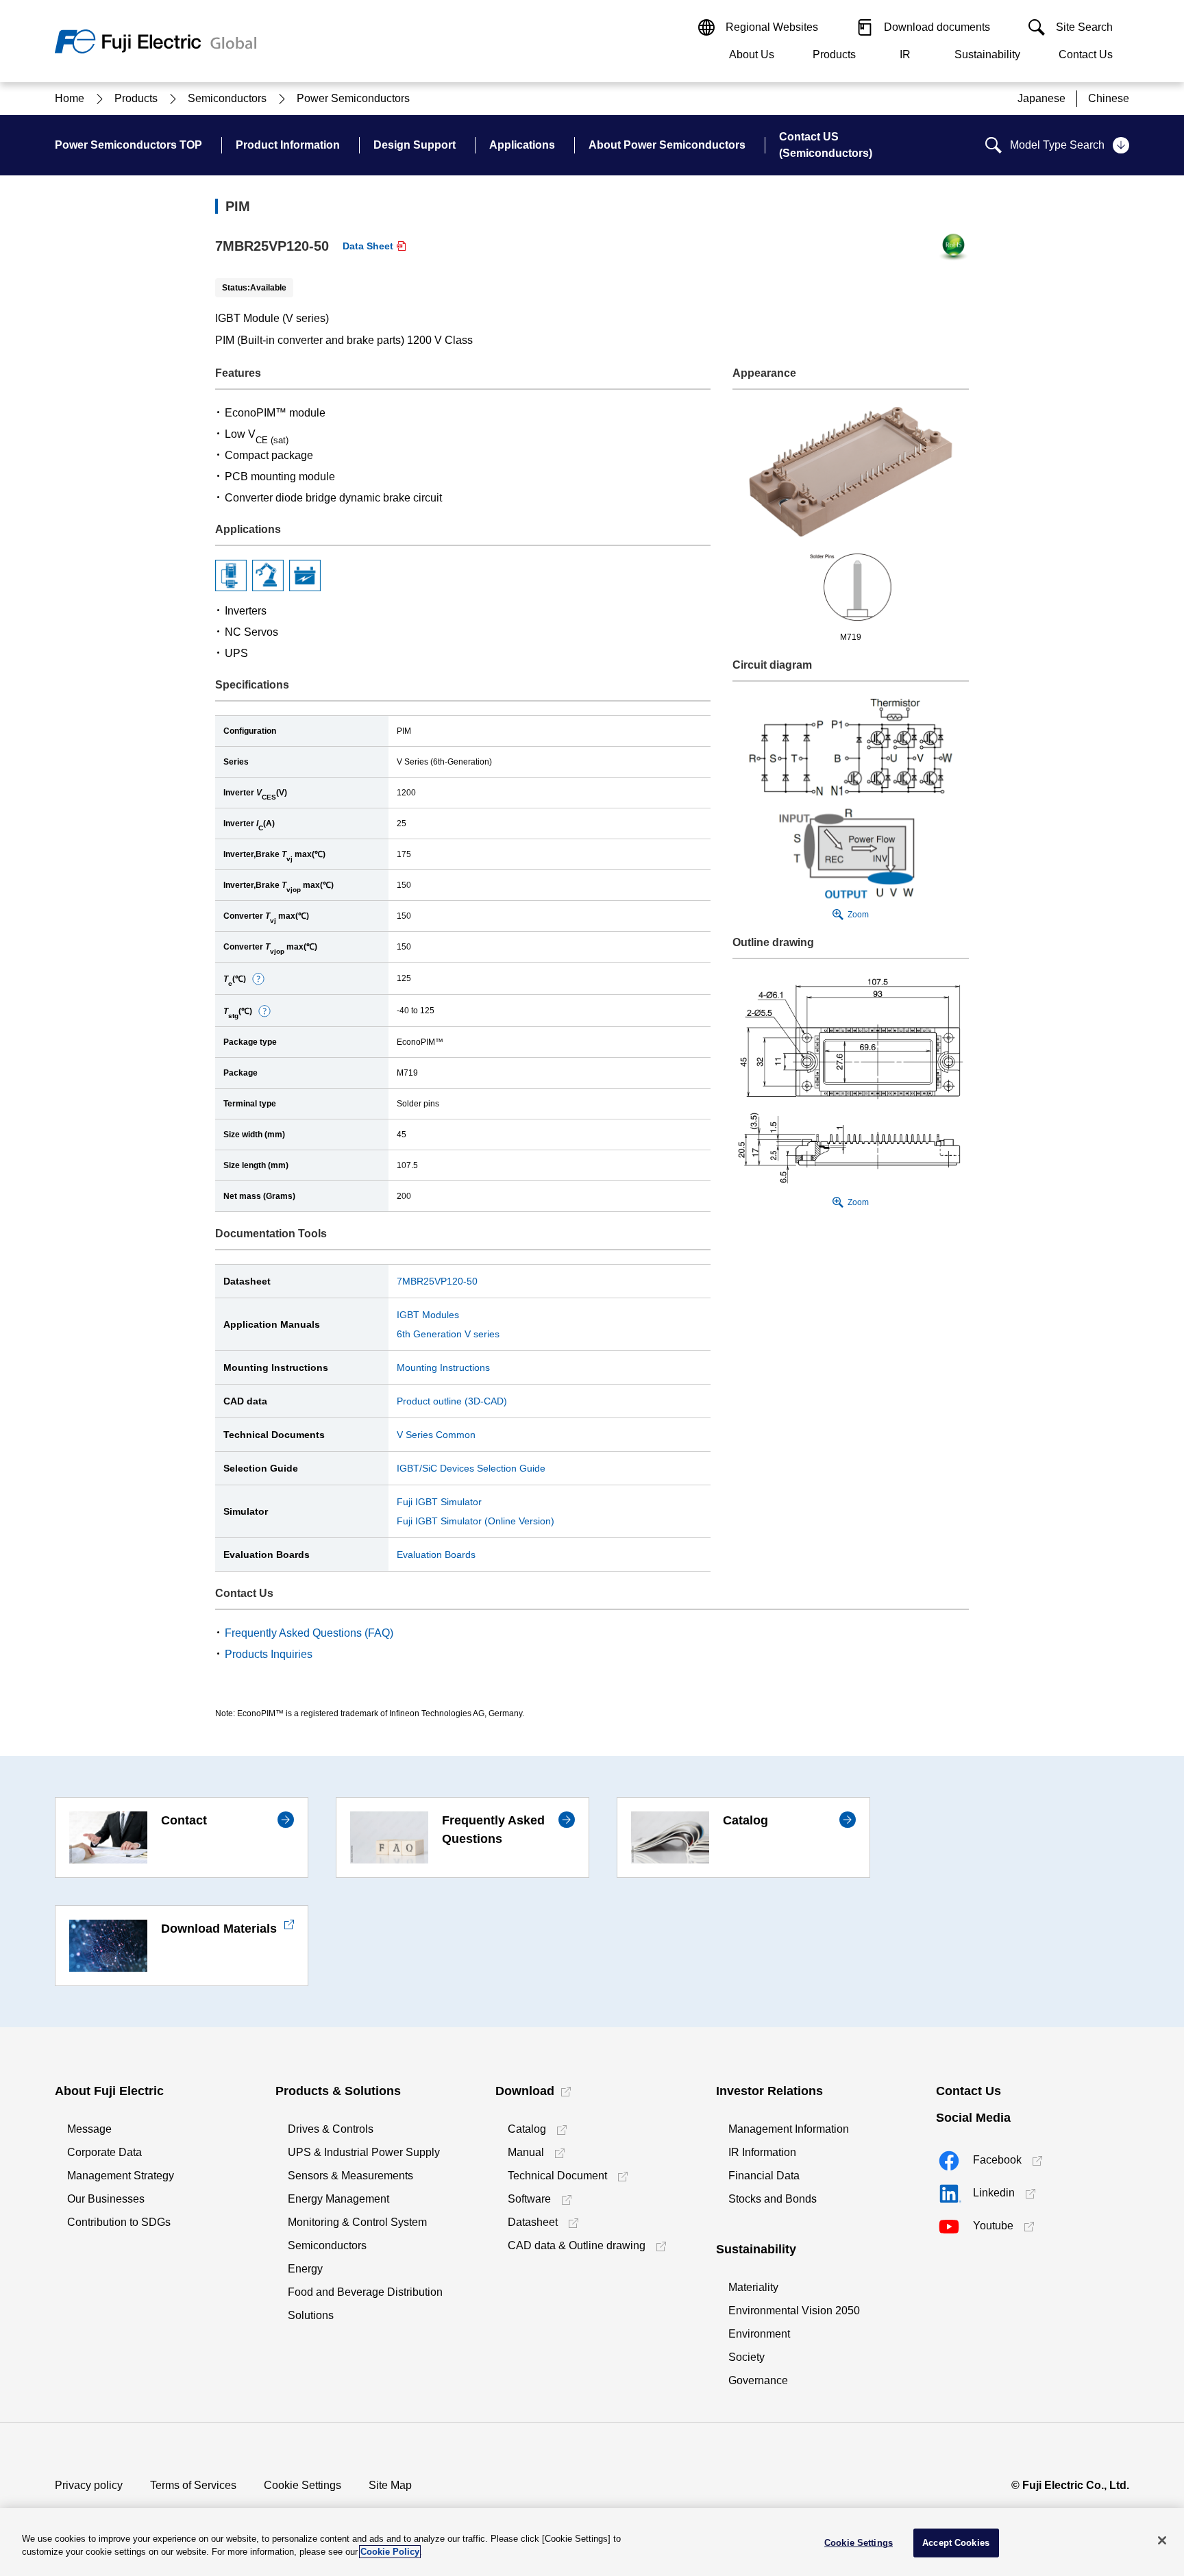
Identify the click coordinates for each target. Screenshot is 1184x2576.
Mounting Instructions (443, 1367)
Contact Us (1086, 54)
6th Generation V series (448, 1334)
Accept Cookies (956, 2543)
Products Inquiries (269, 1654)
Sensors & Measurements (350, 2176)
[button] (258, 979)
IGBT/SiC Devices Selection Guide (471, 1468)
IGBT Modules (428, 1315)
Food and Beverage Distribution (365, 2292)
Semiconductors (327, 2245)
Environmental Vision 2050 (794, 2311)
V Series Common (436, 1435)
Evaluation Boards (436, 1555)
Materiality (753, 2287)
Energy (305, 2269)
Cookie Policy (390, 2552)
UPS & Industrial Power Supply (364, 2152)
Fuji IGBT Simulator (439, 1502)
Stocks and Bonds (773, 2199)
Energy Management (338, 2199)
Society (747, 2357)
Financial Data (764, 2176)
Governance (758, 2380)
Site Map (390, 2485)
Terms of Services (193, 2485)
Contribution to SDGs (119, 2222)
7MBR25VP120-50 (437, 1281)
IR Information (762, 2152)
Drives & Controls (331, 2129)
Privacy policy (89, 2485)
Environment (759, 2334)
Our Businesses (106, 2199)
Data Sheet (368, 246)
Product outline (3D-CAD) (452, 1401)
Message (89, 2129)
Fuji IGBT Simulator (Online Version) (476, 1521)
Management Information (789, 2129)
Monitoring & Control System (357, 2222)
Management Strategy (121, 2176)
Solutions (311, 2315)
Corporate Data (104, 2152)
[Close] (1162, 2540)
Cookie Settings (303, 2485)
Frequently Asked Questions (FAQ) (309, 1633)
